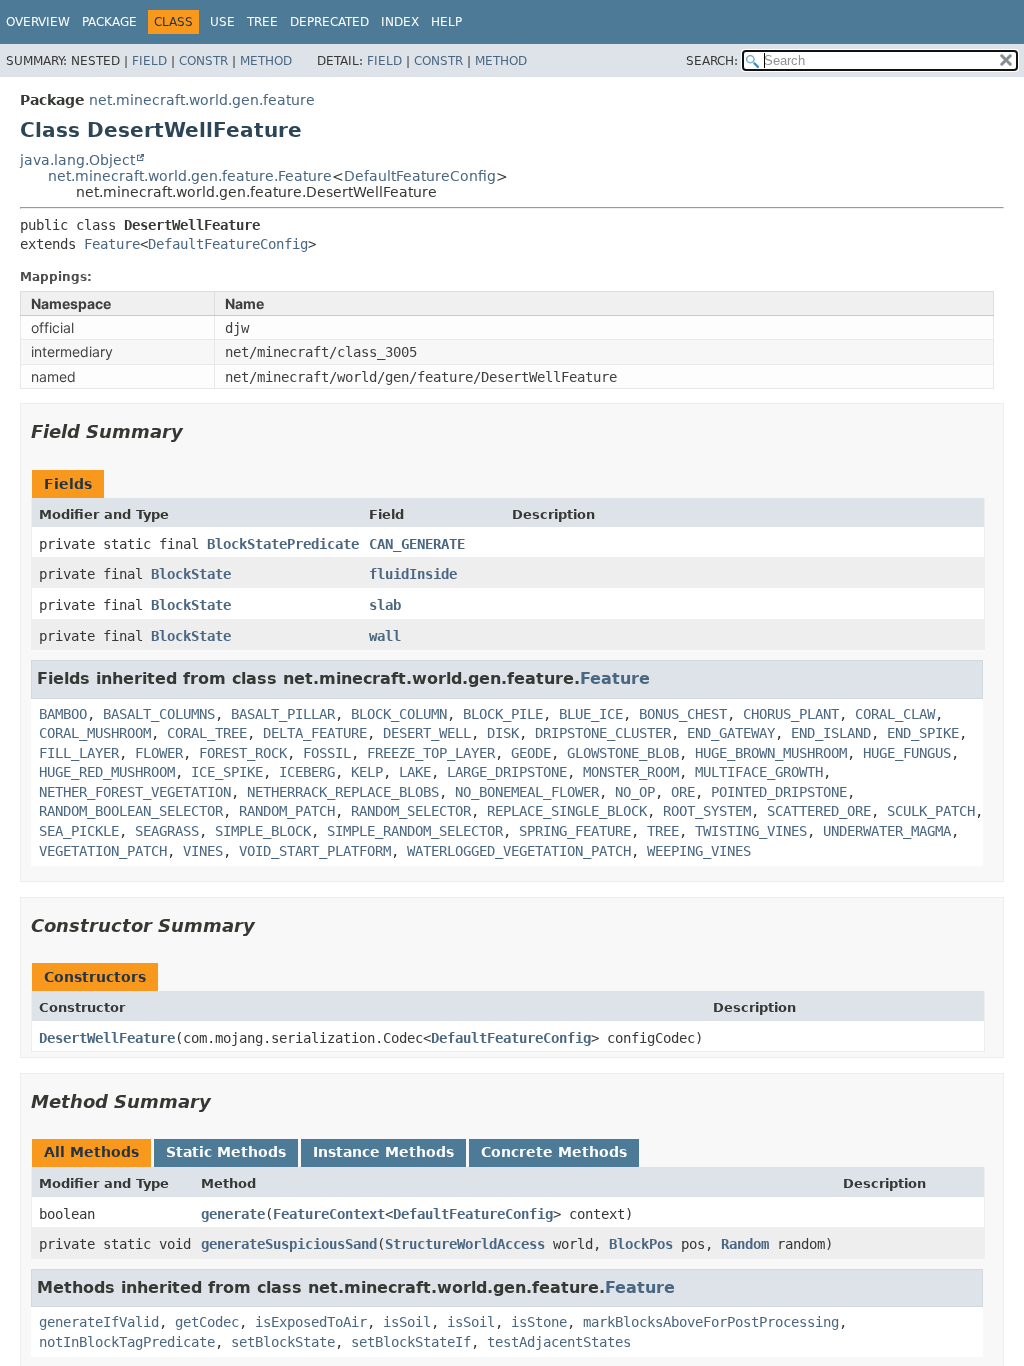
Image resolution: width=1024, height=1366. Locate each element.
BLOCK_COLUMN (399, 714)
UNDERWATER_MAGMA (887, 831)
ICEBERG (307, 772)
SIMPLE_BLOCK (263, 831)
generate (233, 1214)
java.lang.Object (77, 160)
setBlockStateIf (411, 1342)
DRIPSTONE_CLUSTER (603, 733)
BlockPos (641, 1244)
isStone (539, 1322)
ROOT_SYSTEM (707, 811)
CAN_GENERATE (417, 544)
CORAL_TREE (207, 733)
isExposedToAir (311, 1322)
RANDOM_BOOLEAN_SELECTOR (131, 811)
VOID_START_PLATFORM (315, 851)
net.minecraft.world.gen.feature (202, 100)
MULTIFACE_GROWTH (759, 772)
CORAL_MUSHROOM (95, 733)
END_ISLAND (831, 733)
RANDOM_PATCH (287, 811)
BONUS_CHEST (683, 714)
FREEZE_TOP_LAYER (431, 753)
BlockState (191, 574)
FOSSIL (327, 753)
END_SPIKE (923, 733)
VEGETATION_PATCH (103, 851)
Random (745, 1244)
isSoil (407, 1322)
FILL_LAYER (79, 753)
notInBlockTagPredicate (127, 1342)
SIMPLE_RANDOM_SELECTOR (415, 831)
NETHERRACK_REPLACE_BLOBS (343, 792)
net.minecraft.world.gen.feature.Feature (190, 176)
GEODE (531, 753)
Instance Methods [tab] (383, 1152)
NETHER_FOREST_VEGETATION (135, 792)
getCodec (207, 1322)
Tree (262, 22)
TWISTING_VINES (751, 831)
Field (149, 61)
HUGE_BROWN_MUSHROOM (771, 753)
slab (385, 605)
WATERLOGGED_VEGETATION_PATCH (519, 851)
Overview (38, 22)
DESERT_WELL (427, 733)
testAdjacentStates (559, 1342)
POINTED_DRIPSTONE (779, 792)
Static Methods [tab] (226, 1152)
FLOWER (159, 753)
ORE (683, 792)
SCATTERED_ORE (819, 811)
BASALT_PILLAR (283, 714)
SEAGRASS (167, 831)
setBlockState (283, 1342)
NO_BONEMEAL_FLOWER (527, 792)
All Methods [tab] (91, 1152)
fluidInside (413, 574)
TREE (663, 831)
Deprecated (329, 22)
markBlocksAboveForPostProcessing (711, 1322)
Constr (203, 61)
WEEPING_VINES (699, 851)
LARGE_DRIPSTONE (507, 772)
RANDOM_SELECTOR (411, 811)
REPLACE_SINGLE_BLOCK (567, 811)
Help (446, 22)
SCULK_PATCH (931, 811)
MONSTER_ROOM (631, 772)
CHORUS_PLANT (791, 714)
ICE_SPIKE (227, 772)
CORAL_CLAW (895, 714)
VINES (203, 851)
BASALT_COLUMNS (159, 714)
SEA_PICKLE (79, 831)
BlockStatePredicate (283, 544)
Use (222, 22)
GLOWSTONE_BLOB (623, 753)
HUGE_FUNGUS (907, 753)
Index (400, 22)
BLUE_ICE (591, 714)
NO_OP (635, 792)
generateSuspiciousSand (289, 1244)
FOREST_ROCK (243, 753)
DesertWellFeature (107, 1038)
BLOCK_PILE (503, 714)
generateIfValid (99, 1322)
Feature (112, 244)
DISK (503, 733)
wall (385, 636)
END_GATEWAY (731, 733)
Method (266, 61)
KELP (367, 772)
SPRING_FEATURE (575, 831)
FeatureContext (329, 1214)
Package (109, 22)
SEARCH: (712, 61)
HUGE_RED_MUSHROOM (107, 772)
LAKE (415, 772)
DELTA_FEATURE (315, 733)
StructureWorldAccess (465, 1244)
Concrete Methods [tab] (554, 1152)
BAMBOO (63, 714)
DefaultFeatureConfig (420, 176)
